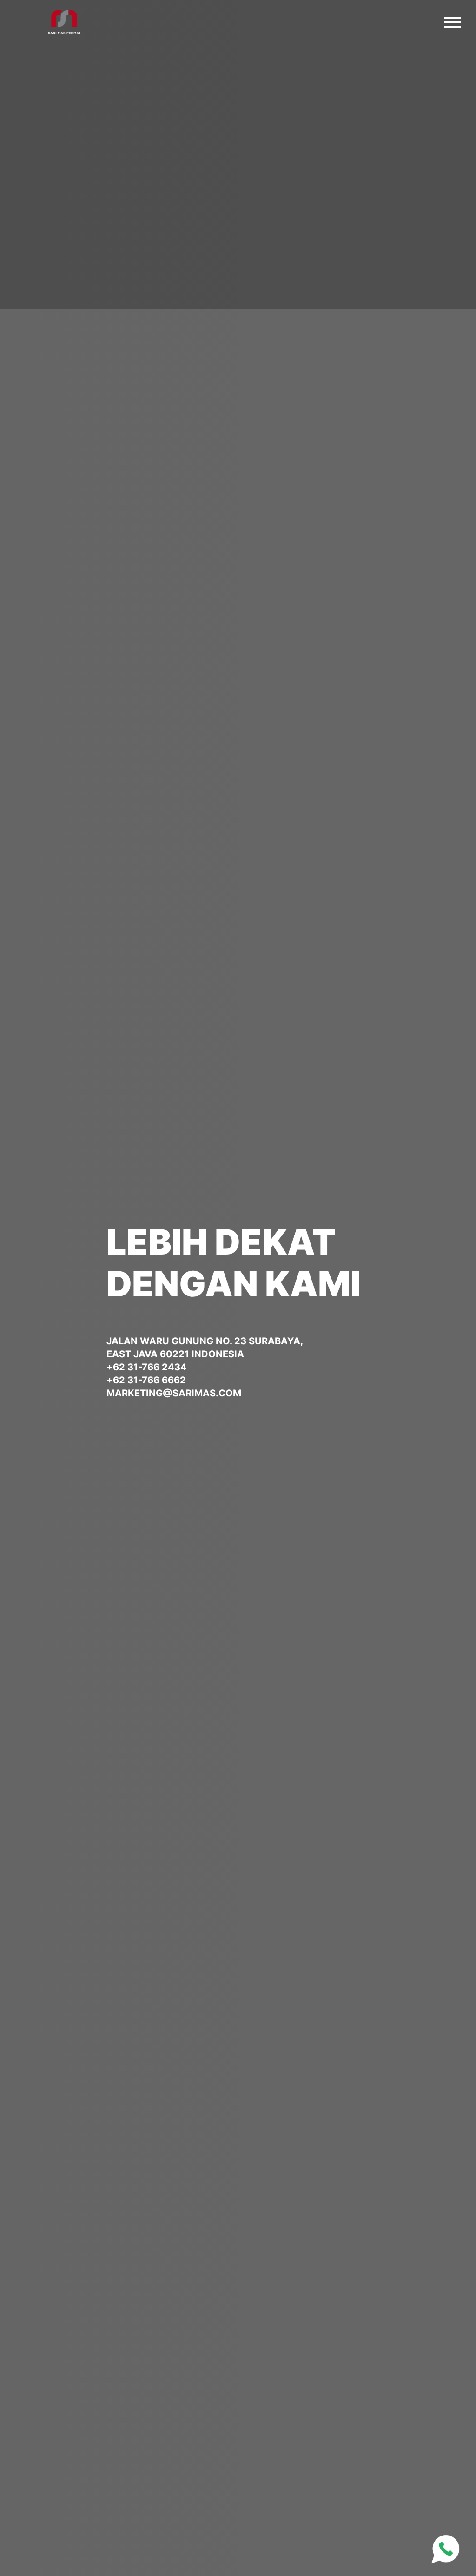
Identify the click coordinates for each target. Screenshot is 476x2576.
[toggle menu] (453, 20)
